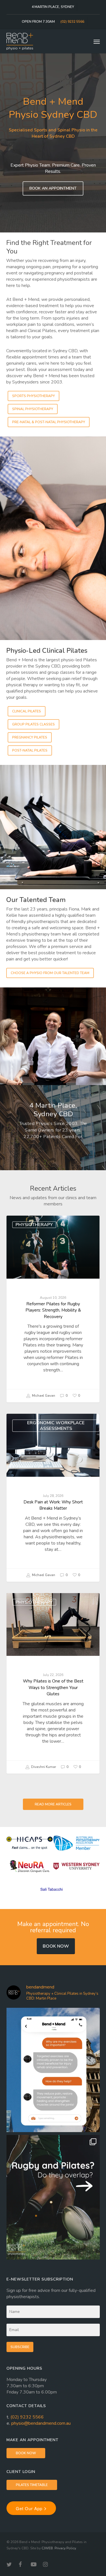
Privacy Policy (65, 2548)
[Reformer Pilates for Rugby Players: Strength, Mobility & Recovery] (53, 1309)
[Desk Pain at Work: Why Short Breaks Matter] (53, 1498)
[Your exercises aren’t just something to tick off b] (53, 2070)
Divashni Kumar (43, 1767)
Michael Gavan (43, 1396)
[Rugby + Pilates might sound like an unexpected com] (53, 2197)
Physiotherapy (34, 1225)
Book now (56, 1946)
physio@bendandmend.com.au (41, 2423)
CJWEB (47, 2548)
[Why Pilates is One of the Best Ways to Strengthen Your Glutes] (53, 1683)
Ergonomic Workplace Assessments (56, 1426)
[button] (97, 41)
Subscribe (20, 2347)
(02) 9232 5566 (27, 2417)
